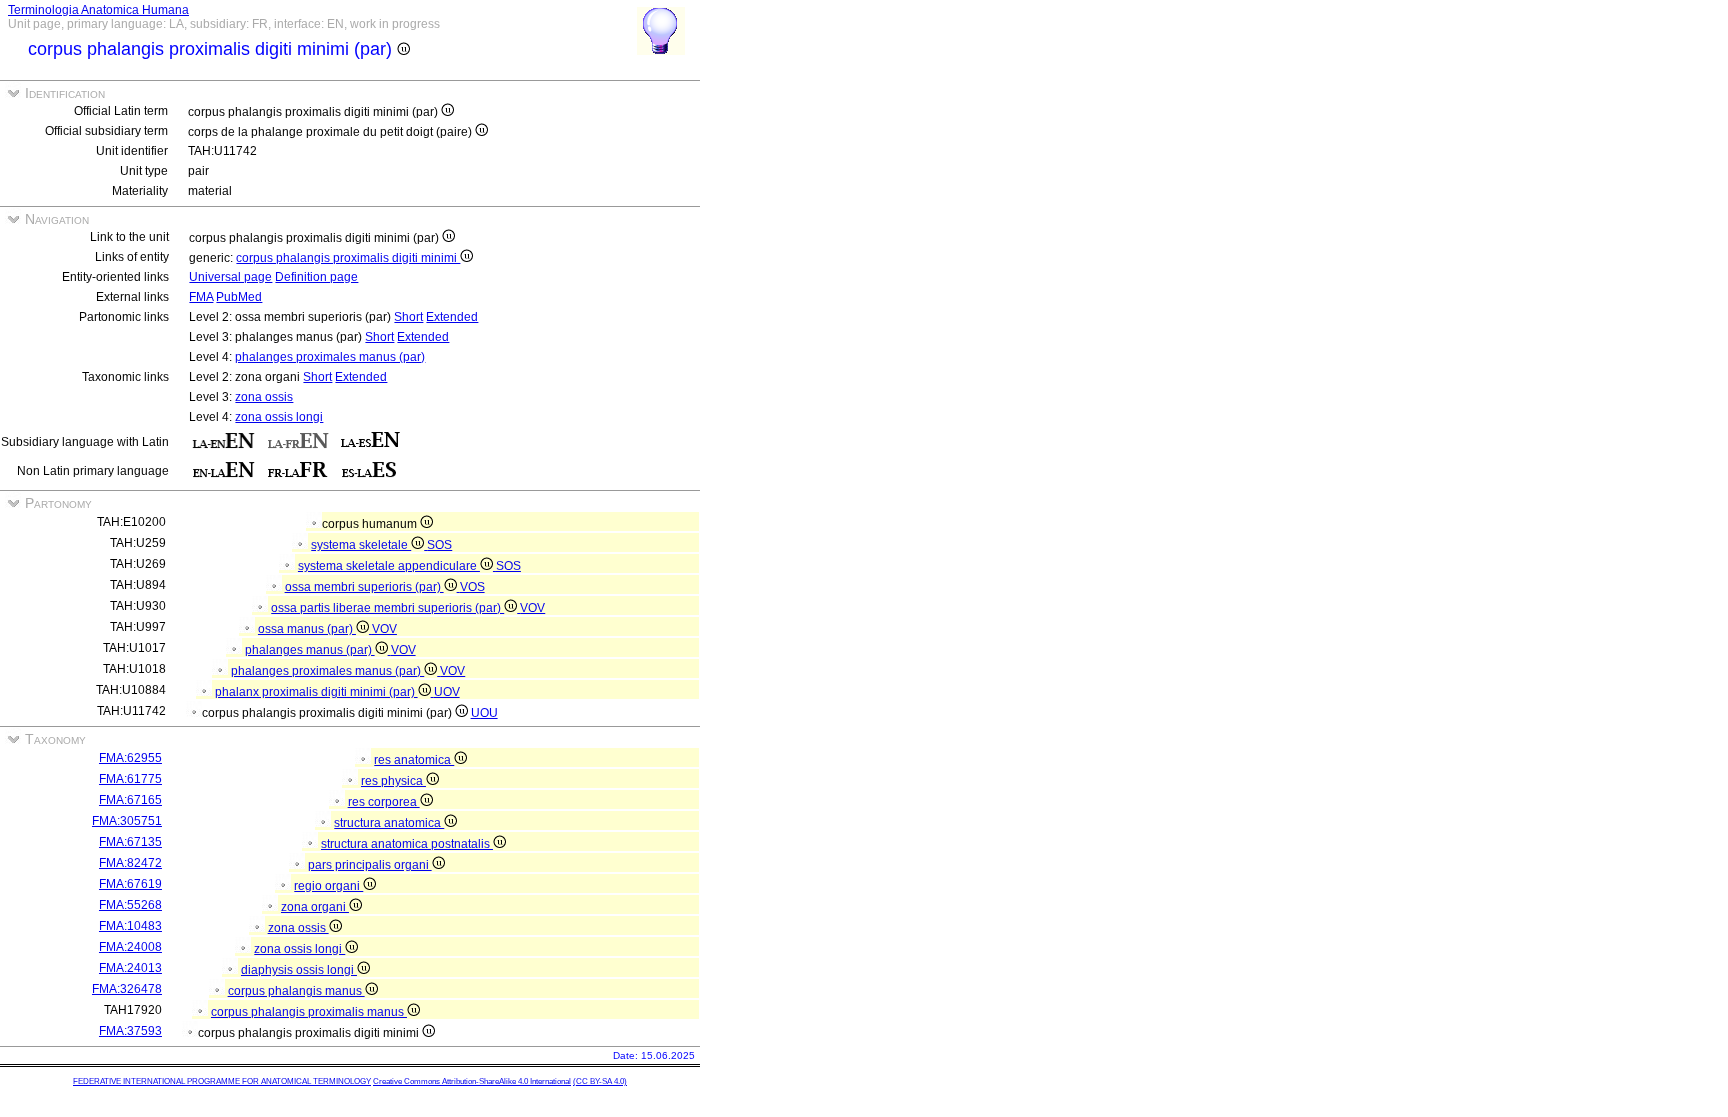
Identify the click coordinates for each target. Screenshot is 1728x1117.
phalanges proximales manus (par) (330, 357)
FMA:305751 (127, 821)
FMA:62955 (130, 758)
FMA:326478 (127, 989)
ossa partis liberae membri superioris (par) (387, 608)
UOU (484, 713)
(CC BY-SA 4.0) (600, 1081)
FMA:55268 (130, 905)
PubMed (239, 297)
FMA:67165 (130, 800)
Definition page (316, 277)
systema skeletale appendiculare (389, 566)
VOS (472, 587)
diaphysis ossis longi (299, 970)
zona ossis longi (279, 417)
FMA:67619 (130, 884)
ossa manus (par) (307, 629)
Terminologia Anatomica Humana (98, 10)
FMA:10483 (130, 926)
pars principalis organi (370, 865)
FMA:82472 (130, 863)
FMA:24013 (130, 968)
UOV (447, 692)
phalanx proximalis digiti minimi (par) (316, 692)
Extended (452, 317)
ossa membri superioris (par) (364, 587)
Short (408, 317)
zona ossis (264, 397)
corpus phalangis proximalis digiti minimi (348, 258)
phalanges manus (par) (310, 650)
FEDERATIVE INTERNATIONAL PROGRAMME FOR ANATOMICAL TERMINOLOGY (222, 1081)
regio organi (328, 886)
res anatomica (414, 760)
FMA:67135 (130, 842)
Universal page (230, 277)
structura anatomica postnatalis (407, 844)
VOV (532, 608)
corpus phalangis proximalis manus (309, 1012)
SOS (439, 545)
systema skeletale (361, 545)
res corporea (384, 802)
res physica (393, 781)
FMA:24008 (130, 947)
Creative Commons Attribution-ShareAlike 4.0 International (472, 1081)
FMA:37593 (130, 1031)
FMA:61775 (130, 779)
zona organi (315, 907)
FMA (201, 297)
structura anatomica (389, 823)
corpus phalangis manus (296, 991)
